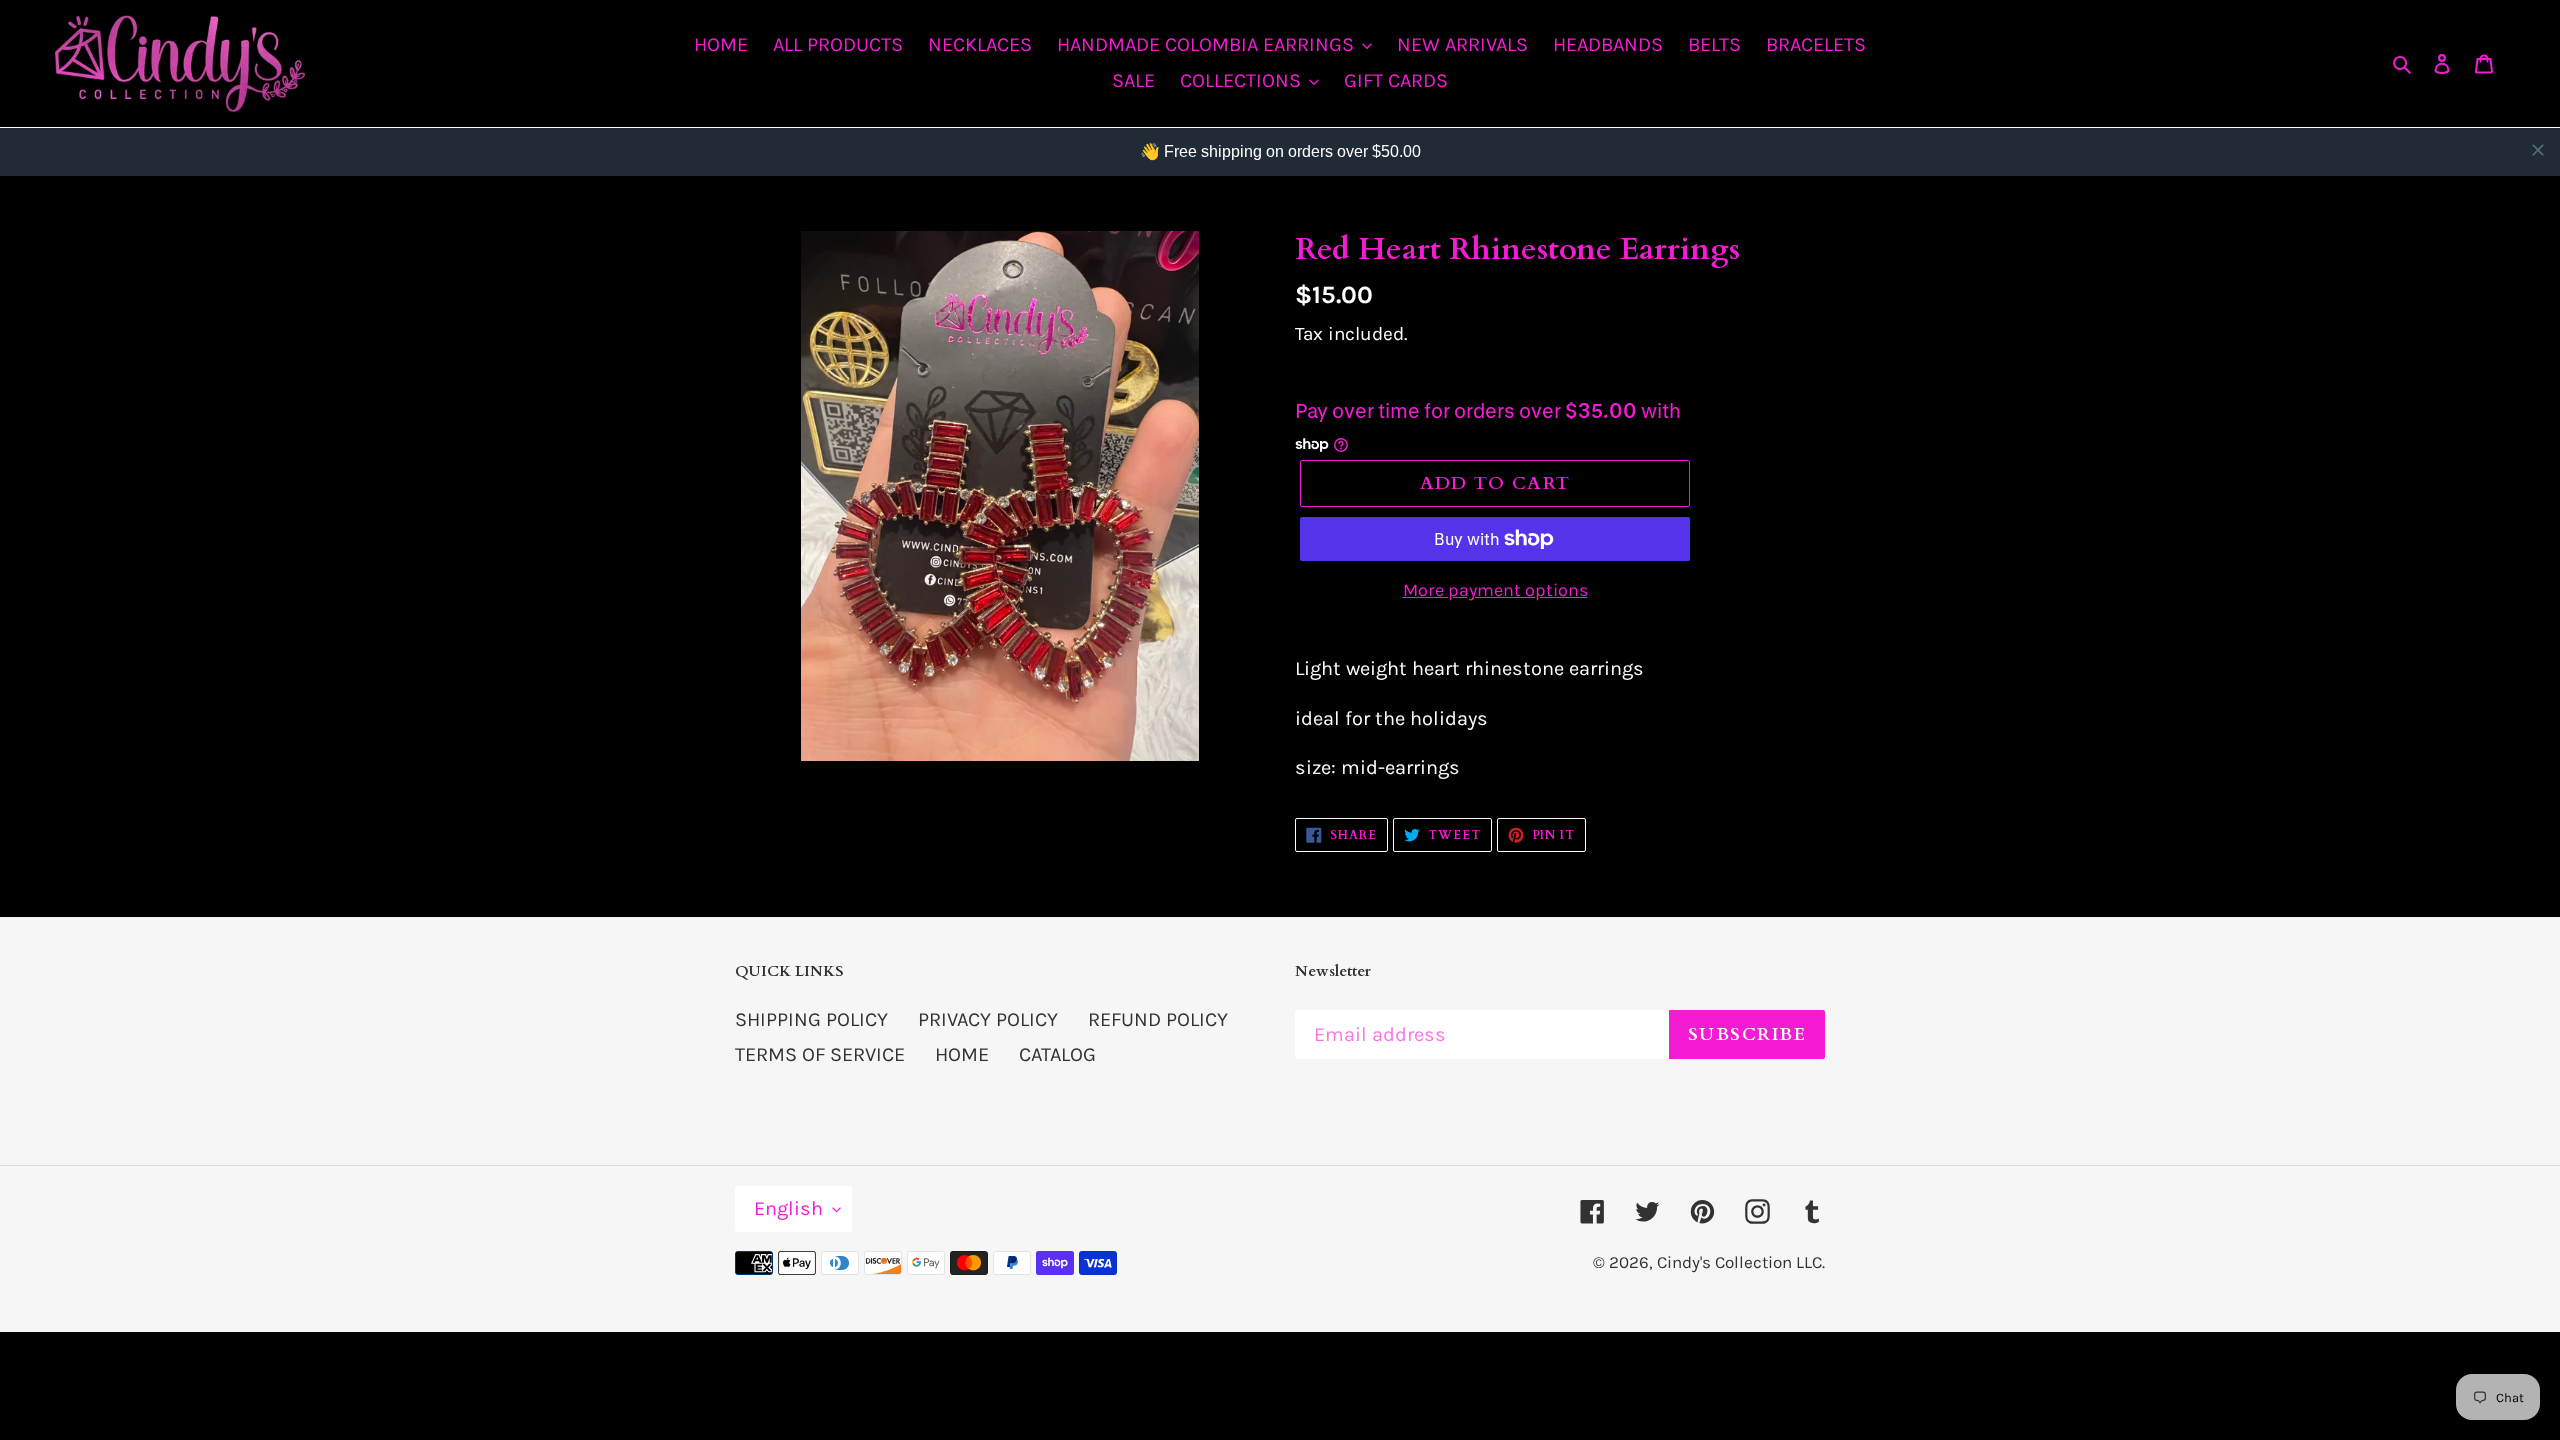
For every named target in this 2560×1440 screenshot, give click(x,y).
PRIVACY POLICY (988, 1019)
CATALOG (1057, 1054)
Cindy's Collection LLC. (1741, 1262)
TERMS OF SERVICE (820, 1054)
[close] (2538, 150)
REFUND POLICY (1158, 1019)
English (788, 1208)
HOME (962, 1054)
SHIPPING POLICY (811, 1019)
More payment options (1495, 590)
